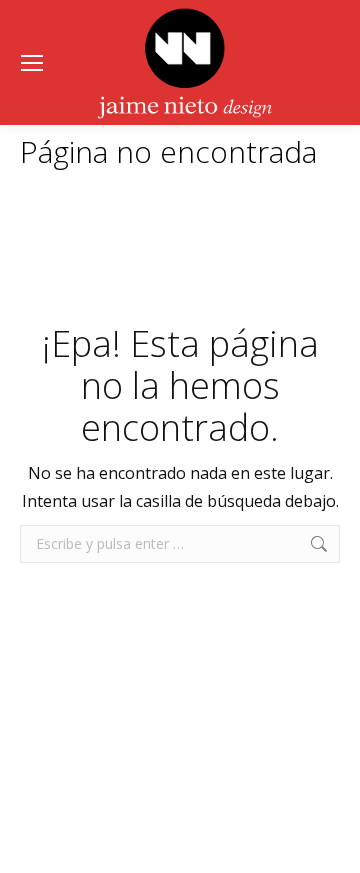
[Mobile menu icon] (32, 63)
